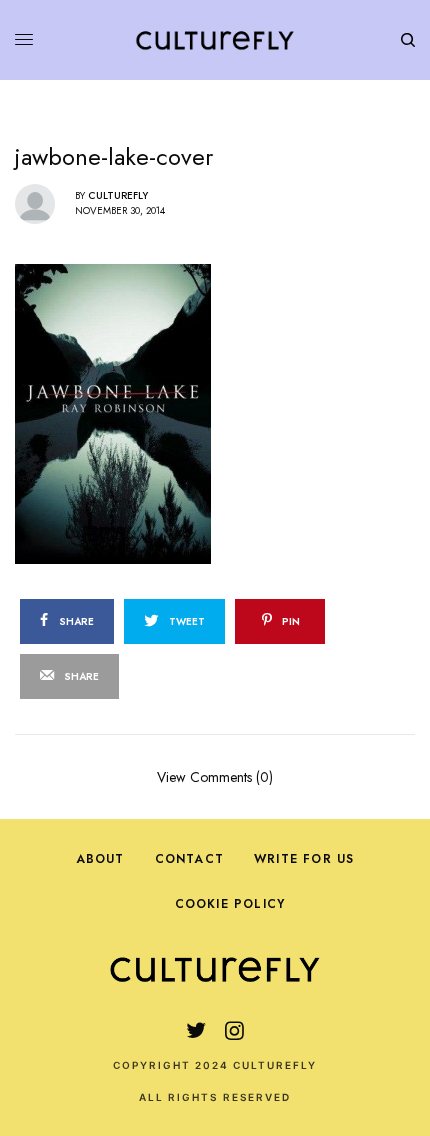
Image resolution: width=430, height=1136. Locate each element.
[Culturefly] (215, 40)
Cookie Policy (230, 904)
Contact (189, 859)
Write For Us (304, 859)
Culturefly (118, 195)
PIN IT (225, 413)
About (100, 859)
